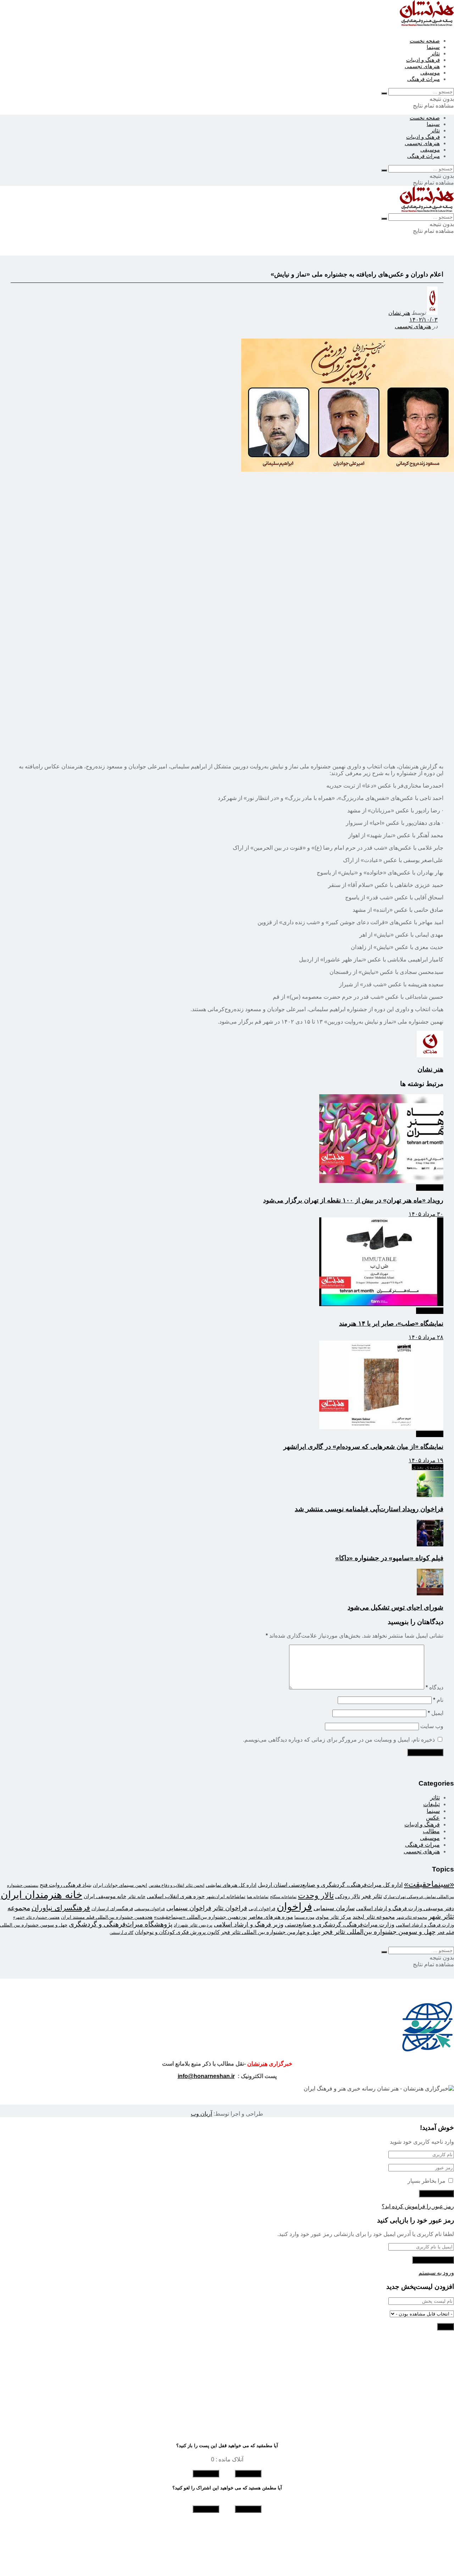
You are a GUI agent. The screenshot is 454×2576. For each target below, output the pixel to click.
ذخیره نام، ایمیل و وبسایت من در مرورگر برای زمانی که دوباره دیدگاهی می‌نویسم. (339, 1740)
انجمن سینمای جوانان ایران (120, 1885)
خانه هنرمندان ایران (41, 1895)
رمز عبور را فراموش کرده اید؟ (418, 2206)
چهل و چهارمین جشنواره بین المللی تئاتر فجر (271, 1932)
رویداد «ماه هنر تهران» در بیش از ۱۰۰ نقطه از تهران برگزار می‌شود (353, 1200)
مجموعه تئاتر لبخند (374, 1917)
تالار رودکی (348, 1896)
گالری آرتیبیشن (121, 1933)
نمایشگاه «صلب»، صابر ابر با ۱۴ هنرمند (391, 1323)
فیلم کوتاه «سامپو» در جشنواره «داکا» (389, 1558)
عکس (433, 1818)
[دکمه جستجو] (384, 93)
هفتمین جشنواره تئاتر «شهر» (36, 1917)
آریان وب (201, 2114)
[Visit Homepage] (427, 24)
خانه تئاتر (137, 1897)
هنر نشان (399, 313)
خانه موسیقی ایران (105, 1896)
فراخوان (294, 1906)
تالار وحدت (316, 1895)
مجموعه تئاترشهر (412, 1917)
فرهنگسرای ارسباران (112, 1909)
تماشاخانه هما (258, 1897)
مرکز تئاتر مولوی (333, 1917)
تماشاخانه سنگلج (283, 1897)
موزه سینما (304, 1917)
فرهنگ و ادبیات (423, 60)
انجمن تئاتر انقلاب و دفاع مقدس (176, 1885)
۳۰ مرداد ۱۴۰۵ (426, 1214)
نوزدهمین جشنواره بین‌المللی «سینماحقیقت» (200, 1917)
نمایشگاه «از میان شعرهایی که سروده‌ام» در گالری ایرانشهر (363, 1447)
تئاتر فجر (372, 1896)
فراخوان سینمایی (189, 1908)
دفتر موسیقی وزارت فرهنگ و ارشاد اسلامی (405, 1908)
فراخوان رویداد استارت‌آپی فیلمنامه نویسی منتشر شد (369, 1509)
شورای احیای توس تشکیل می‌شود (395, 1607)
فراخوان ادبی (262, 1909)
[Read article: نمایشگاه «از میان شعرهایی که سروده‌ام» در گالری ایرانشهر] (227, 1386)
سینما (433, 47)
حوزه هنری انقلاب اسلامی (176, 1896)
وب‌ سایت (432, 1726)
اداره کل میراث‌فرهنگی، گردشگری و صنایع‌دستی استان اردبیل (330, 1885)
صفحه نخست (425, 41)
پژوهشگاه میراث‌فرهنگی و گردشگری (121, 1924)
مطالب (431, 1831)
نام (438, 1700)
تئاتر (435, 53)
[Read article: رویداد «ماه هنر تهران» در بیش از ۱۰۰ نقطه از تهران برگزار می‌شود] (227, 1139)
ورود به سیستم (436, 2273)
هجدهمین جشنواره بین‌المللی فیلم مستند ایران (107, 1917)
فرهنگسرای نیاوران (61, 1908)
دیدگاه (434, 1687)
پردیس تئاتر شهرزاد (193, 1925)
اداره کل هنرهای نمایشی (231, 1885)
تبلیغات (431, 1804)
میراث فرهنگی (423, 79)
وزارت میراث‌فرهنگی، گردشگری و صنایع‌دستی (340, 1925)
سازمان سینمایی (334, 1908)
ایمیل (436, 1713)
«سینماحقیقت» (429, 1884)
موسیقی (430, 73)
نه (206, 2474)
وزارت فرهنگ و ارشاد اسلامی (425, 1925)
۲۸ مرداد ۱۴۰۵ (426, 1337)
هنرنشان (257, 2064)
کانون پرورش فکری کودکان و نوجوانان (177, 1932)
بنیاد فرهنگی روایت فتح (66, 1885)
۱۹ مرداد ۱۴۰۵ (426, 1460)
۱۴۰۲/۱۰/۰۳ (423, 320)
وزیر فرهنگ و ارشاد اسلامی (249, 1924)
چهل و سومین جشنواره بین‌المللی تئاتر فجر (379, 1932)
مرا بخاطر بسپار (427, 2181)
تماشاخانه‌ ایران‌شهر (226, 1897)
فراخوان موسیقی (150, 1909)
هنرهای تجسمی (422, 66)
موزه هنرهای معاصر (271, 1917)
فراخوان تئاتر (230, 1908)
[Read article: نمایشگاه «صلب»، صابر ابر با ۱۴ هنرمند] (227, 1262)
